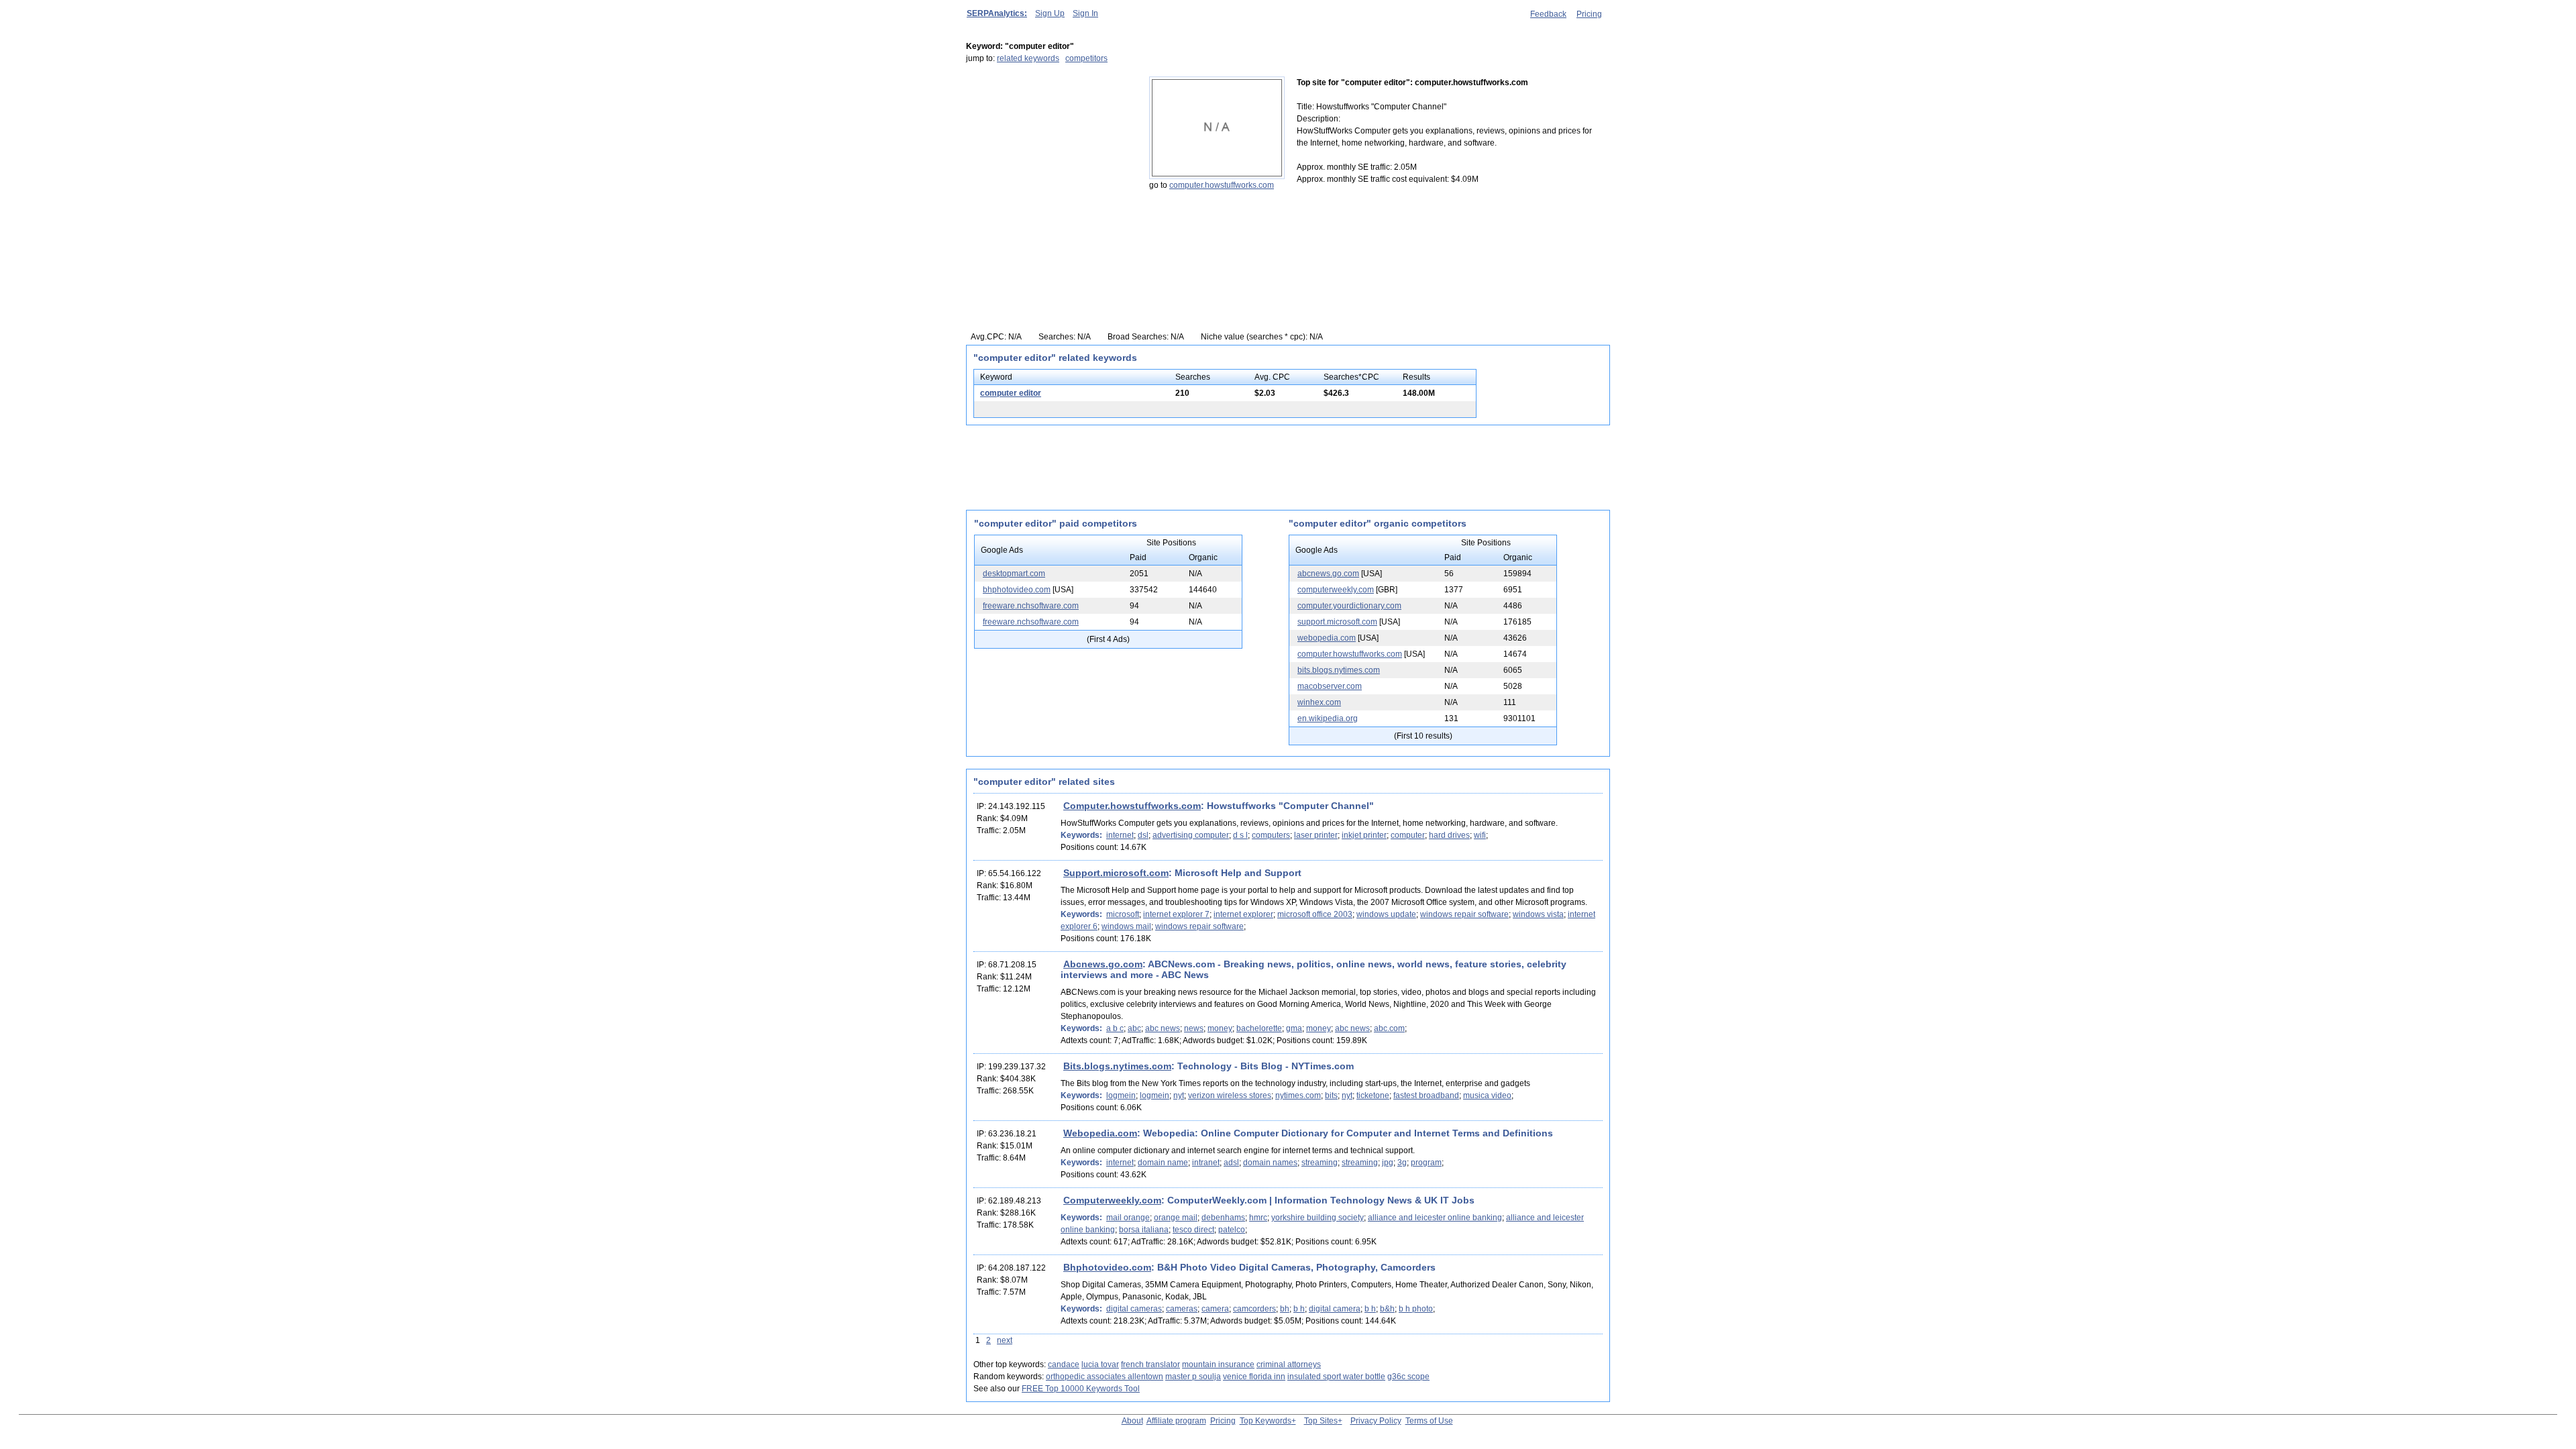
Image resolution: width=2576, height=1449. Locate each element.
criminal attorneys (1289, 1364)
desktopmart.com (1014, 574)
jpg (1388, 1163)
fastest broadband (1426, 1095)
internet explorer (1243, 914)
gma (1294, 1028)
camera (1215, 1309)
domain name (1163, 1163)
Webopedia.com (1100, 1133)
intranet (1206, 1163)
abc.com (1389, 1028)
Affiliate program (1176, 1421)
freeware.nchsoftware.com (1031, 606)
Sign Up (1050, 13)
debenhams (1223, 1218)
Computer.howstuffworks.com (1132, 806)
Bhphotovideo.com (1107, 1267)
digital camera (1335, 1309)
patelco (1232, 1230)
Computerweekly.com (1112, 1200)
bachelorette (1259, 1028)
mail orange (1128, 1218)
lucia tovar (1100, 1364)
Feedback (1548, 14)
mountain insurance (1218, 1364)
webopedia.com (1327, 638)
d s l (1240, 835)
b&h (1387, 1309)
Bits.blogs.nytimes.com (1117, 1066)
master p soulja (1193, 1377)
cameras (1182, 1309)
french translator (1150, 1364)
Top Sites (1321, 1421)
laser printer (1316, 835)
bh (1285, 1309)
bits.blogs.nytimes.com (1339, 670)
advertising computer (1191, 835)
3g (1402, 1163)
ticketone (1373, 1095)
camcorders (1254, 1309)
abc (1134, 1028)
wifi (1480, 835)
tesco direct (1193, 1230)
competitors (1086, 58)
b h (1299, 1309)
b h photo (1416, 1309)
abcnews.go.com (1328, 574)
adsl (1231, 1163)
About (1132, 1421)
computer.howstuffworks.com (1222, 185)
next (1005, 1340)
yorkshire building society (1318, 1218)
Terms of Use (1429, 1421)
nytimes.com (1298, 1095)
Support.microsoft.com (1116, 873)
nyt (1179, 1095)
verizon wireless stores (1230, 1095)
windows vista (1538, 914)
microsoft (1123, 914)
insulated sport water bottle (1336, 1377)
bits (1331, 1095)
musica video (1487, 1095)
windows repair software (1464, 914)
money (1220, 1028)
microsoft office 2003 (1315, 914)
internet (1120, 835)
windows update (1386, 914)
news (1194, 1028)
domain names (1270, 1163)
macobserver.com (1330, 686)
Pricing (1589, 14)
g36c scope (1408, 1377)
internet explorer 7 (1176, 914)
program (1426, 1163)
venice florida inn (1254, 1377)
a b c (1115, 1028)
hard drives (1449, 835)
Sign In (1085, 13)
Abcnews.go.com (1103, 964)
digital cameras (1134, 1309)
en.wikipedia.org (1328, 718)
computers (1271, 835)
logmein (1121, 1095)
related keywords (1028, 58)
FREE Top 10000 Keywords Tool (1081, 1389)
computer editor (1011, 393)
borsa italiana (1144, 1230)
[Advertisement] (1050, 160)
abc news (1163, 1028)
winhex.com (1319, 702)
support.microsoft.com (1337, 622)
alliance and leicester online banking (1435, 1218)
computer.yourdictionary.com (1349, 606)
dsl (1143, 835)
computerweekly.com (1336, 590)
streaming (1320, 1163)
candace (1064, 1364)
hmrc (1258, 1218)
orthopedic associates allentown (1105, 1377)
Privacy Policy (1376, 1421)
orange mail (1176, 1218)
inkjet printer (1364, 835)
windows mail (1126, 926)
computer (1408, 835)
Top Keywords (1266, 1421)
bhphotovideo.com (1017, 590)
